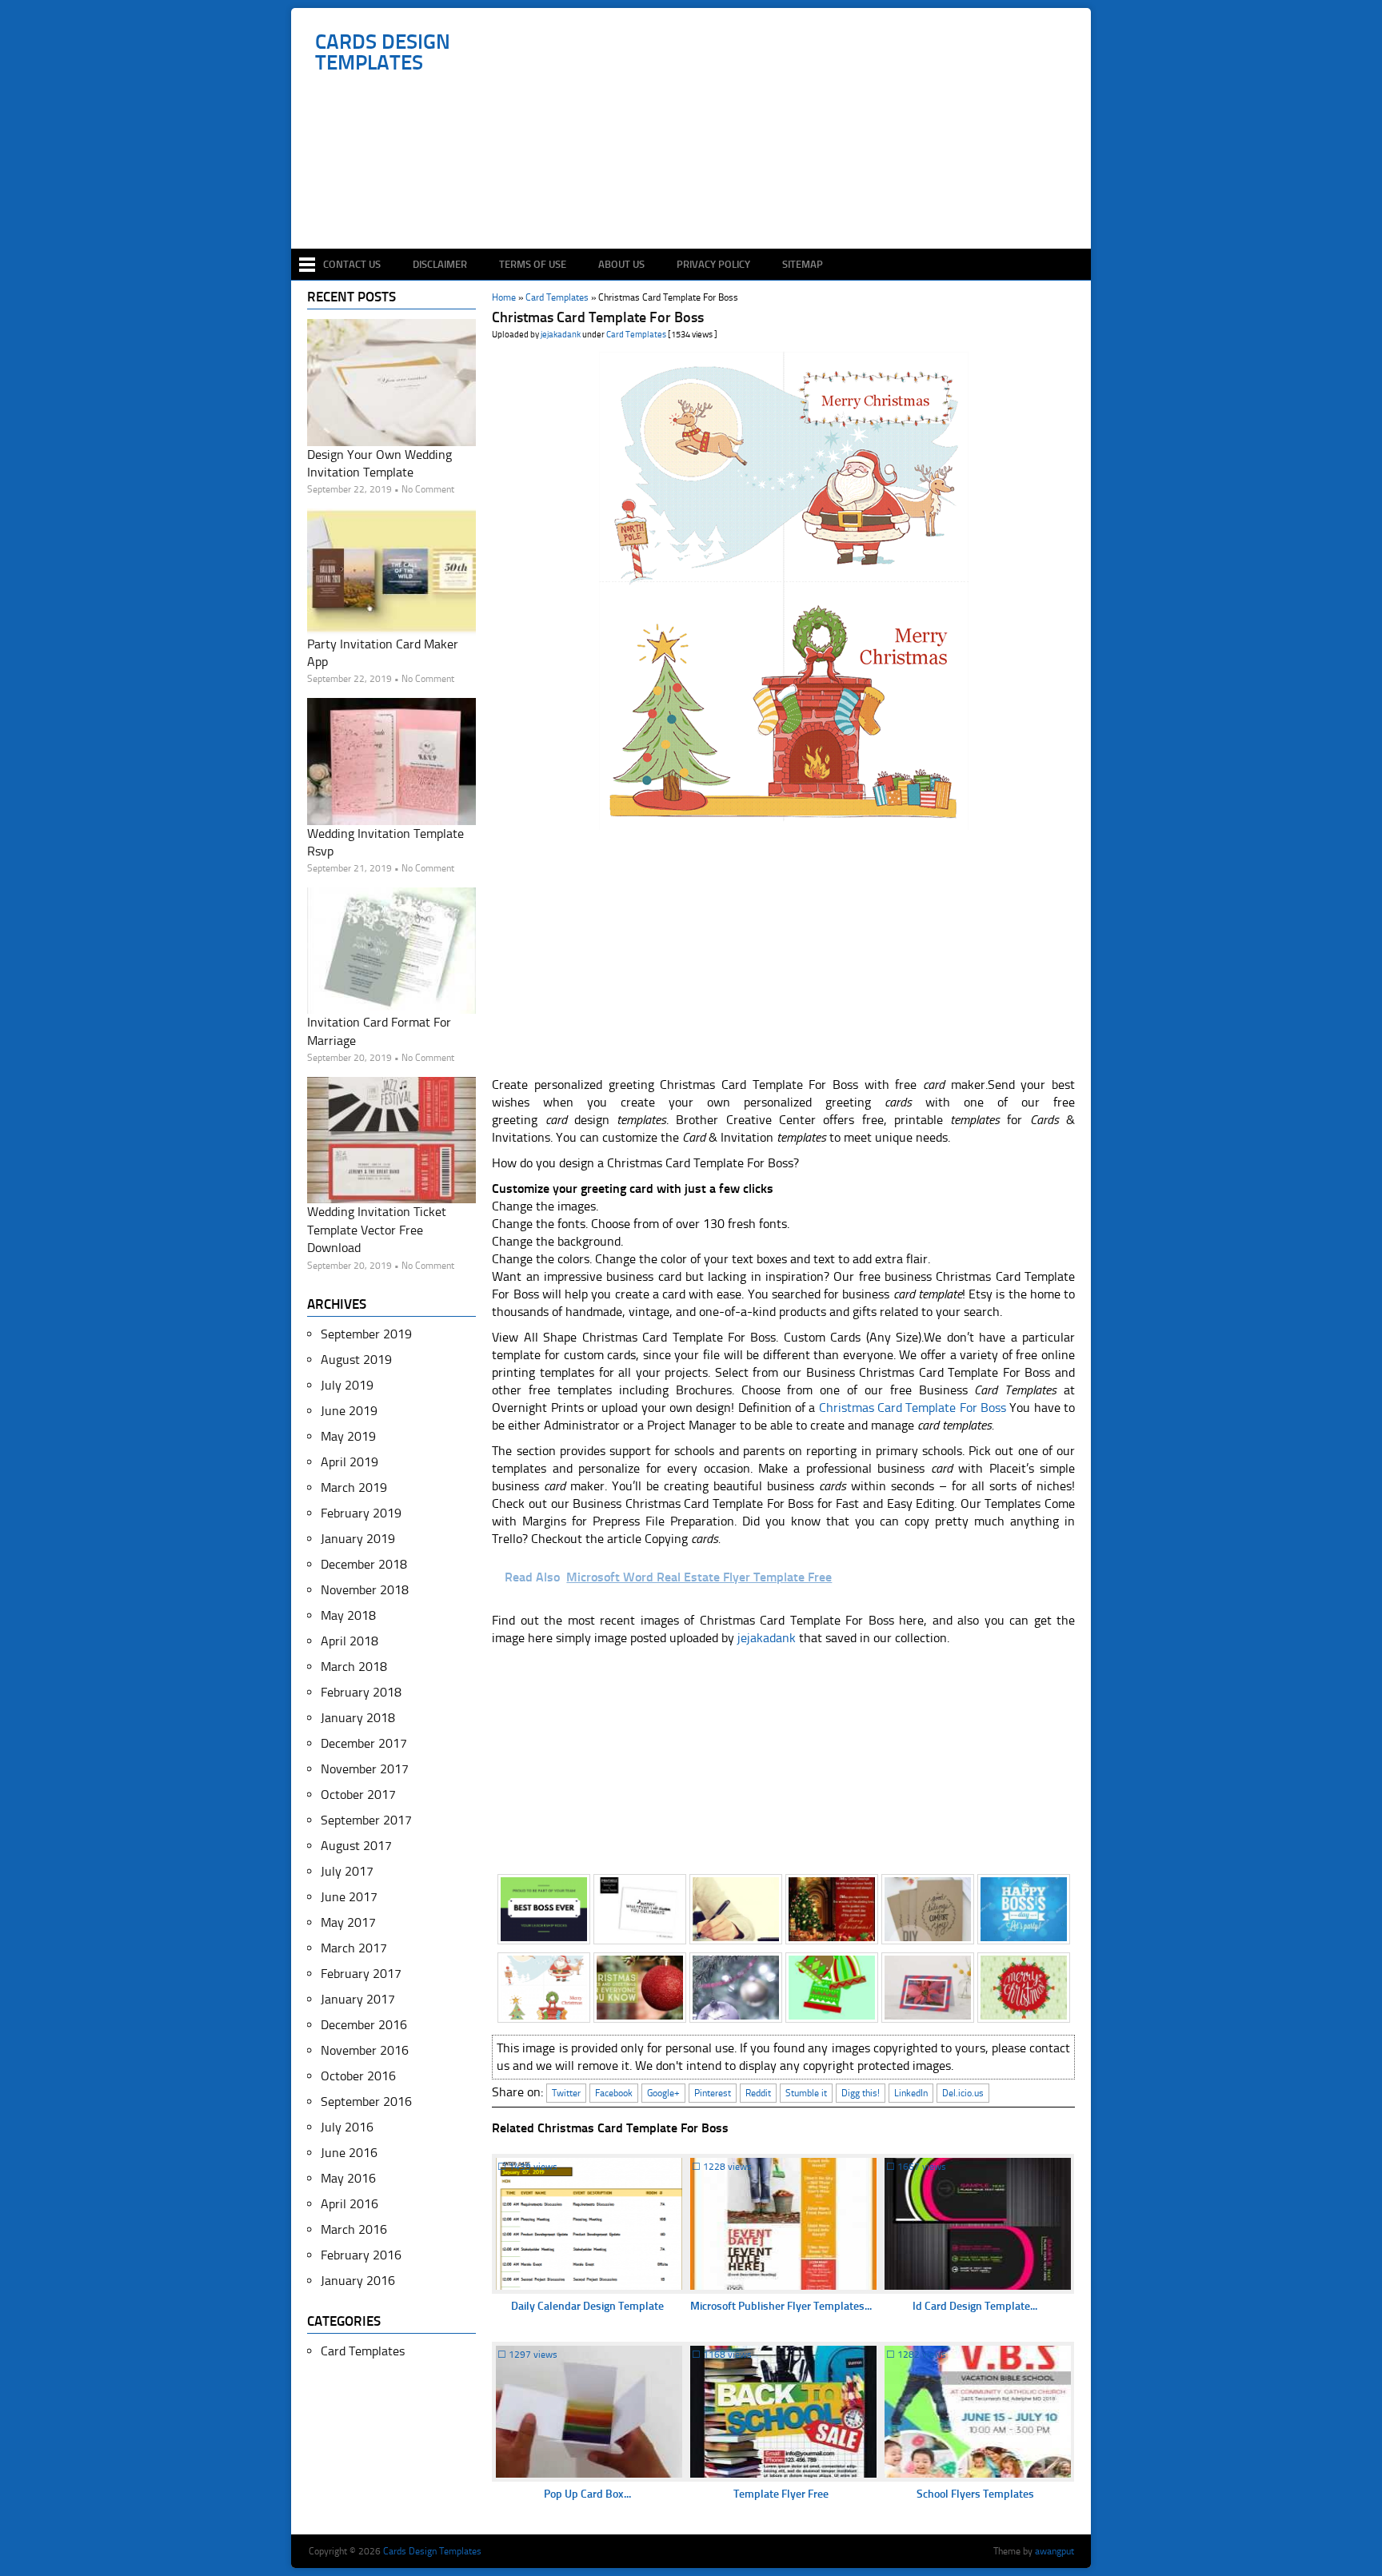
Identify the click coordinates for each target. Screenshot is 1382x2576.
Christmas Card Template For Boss (913, 1408)
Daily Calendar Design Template (587, 2306)
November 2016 (365, 2050)
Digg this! (861, 2093)
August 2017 (356, 1846)
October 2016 (358, 2076)
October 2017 (358, 1794)
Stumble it (806, 2093)
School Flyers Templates (975, 2494)
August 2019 (356, 1360)
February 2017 (361, 1974)
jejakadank (561, 335)
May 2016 (348, 2178)
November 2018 (365, 1590)
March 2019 (354, 1487)
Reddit (758, 2093)
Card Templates (636, 335)
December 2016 (364, 2025)
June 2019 (349, 1411)
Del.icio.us (963, 2093)
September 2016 (366, 2101)
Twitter (566, 2093)
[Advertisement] (699, 201)
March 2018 (354, 1667)
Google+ (663, 2093)
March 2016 (354, 2229)
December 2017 (364, 1743)
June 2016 (349, 2153)
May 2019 (348, 1436)
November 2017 (365, 1769)
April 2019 (349, 1462)
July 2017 (347, 1871)
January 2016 (358, 2281)
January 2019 (358, 1539)
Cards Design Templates (383, 53)
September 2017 (366, 1820)
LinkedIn (911, 2093)
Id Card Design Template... (975, 2306)
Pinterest (713, 2093)
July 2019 (347, 1385)
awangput (1054, 2551)
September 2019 (366, 1334)
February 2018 (361, 1692)
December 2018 (364, 1564)
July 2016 (347, 2127)
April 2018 (349, 1641)
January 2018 (358, 1718)
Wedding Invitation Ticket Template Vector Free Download (377, 1230)
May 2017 (348, 1922)
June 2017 (349, 1897)
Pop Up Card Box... (587, 2494)
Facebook (614, 2093)
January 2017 (358, 1999)
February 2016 (361, 2255)
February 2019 (361, 1513)
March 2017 (354, 1948)
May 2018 (348, 1615)
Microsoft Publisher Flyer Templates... (781, 2306)
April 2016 (349, 2204)
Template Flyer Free (781, 2494)
